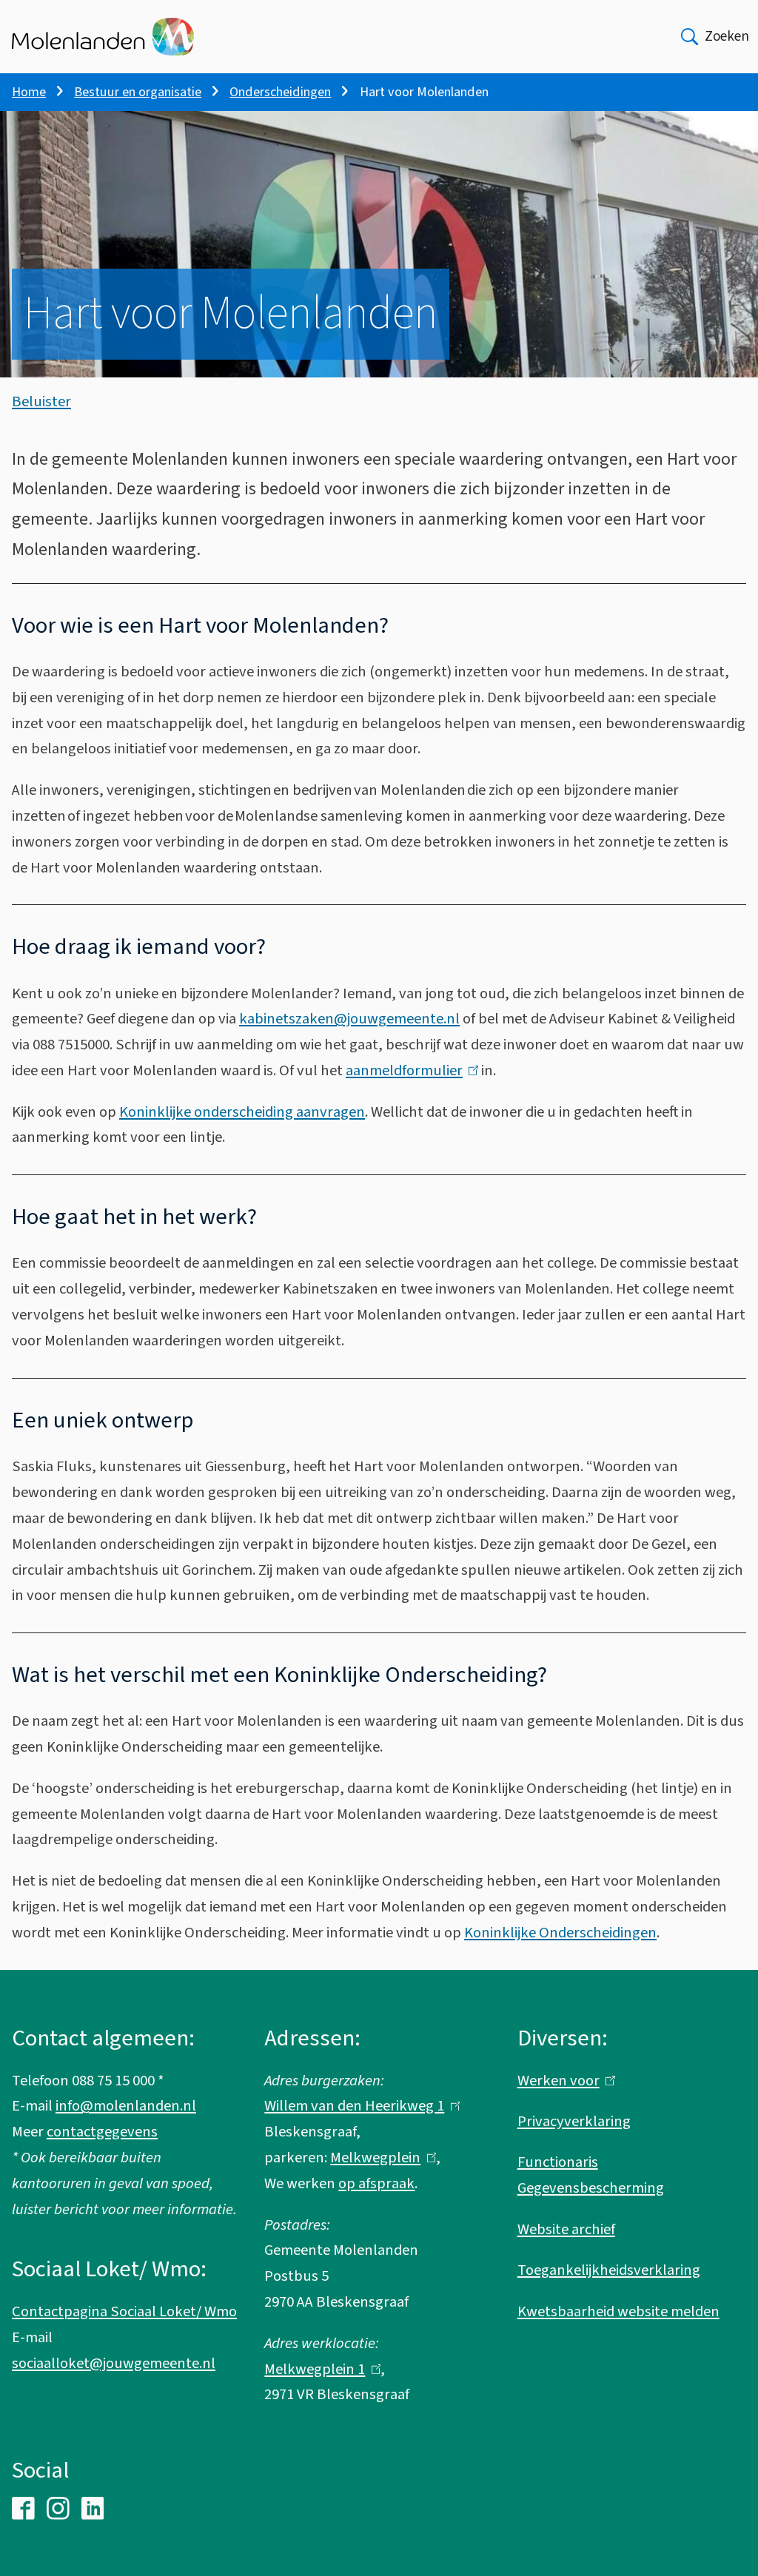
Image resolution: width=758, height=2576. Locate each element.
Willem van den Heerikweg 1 (359, 2106)
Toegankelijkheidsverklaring (609, 2270)
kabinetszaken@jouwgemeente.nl (349, 1019)
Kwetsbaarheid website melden (618, 2311)
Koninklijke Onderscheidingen (560, 1933)
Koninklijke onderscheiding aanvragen (242, 1112)
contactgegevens (102, 2132)
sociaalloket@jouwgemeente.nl (114, 2363)
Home (29, 92)
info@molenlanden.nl (126, 2106)
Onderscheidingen (280, 92)
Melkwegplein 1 (319, 2369)
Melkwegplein (380, 2158)
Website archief (566, 2229)
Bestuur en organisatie (138, 92)
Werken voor (563, 2081)
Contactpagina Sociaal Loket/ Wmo (124, 2311)
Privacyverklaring (574, 2121)
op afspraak (376, 2183)
